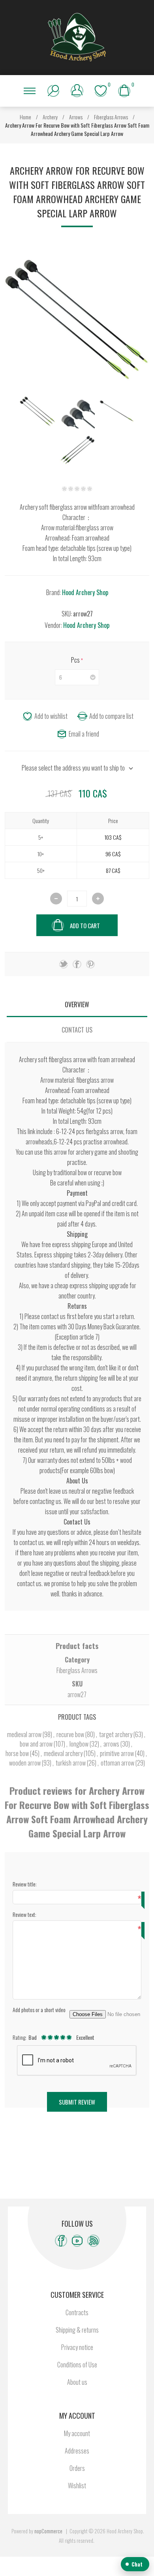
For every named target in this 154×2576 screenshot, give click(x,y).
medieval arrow (25, 1734)
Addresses (77, 2451)
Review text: (24, 1914)
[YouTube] (77, 2241)
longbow (80, 1744)
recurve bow (71, 1734)
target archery (116, 1734)
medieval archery (64, 1753)
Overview (77, 1004)
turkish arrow (71, 1763)
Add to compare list (111, 716)
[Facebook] (61, 2241)
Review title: (25, 1884)
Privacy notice (77, 2347)
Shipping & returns (77, 2330)
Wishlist (77, 2486)
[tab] (77, 1004)
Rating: (20, 2037)
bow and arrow (37, 1744)
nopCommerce (48, 2531)
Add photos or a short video (39, 2010)
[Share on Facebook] (77, 964)
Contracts (77, 2312)
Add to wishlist (51, 716)
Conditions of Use (77, 2365)
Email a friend (84, 734)
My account (77, 2433)
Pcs (76, 660)
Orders (77, 2468)
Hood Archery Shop (85, 592)
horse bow (18, 1753)
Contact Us (77, 1030)
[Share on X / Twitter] (64, 964)
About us (77, 2382)
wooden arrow (25, 1763)
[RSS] (93, 2241)
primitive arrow (117, 1753)
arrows (112, 1744)
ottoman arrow (118, 1763)
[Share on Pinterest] (90, 964)
